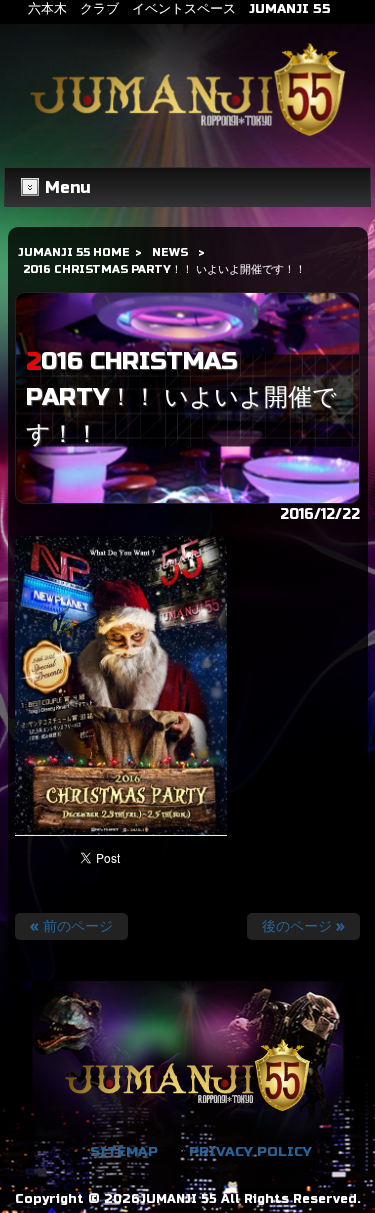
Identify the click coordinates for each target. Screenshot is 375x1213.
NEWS (170, 252)
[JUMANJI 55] (188, 136)
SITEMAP (124, 1151)
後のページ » (303, 926)
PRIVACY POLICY (250, 1151)
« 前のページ (71, 926)
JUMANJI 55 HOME (74, 252)
